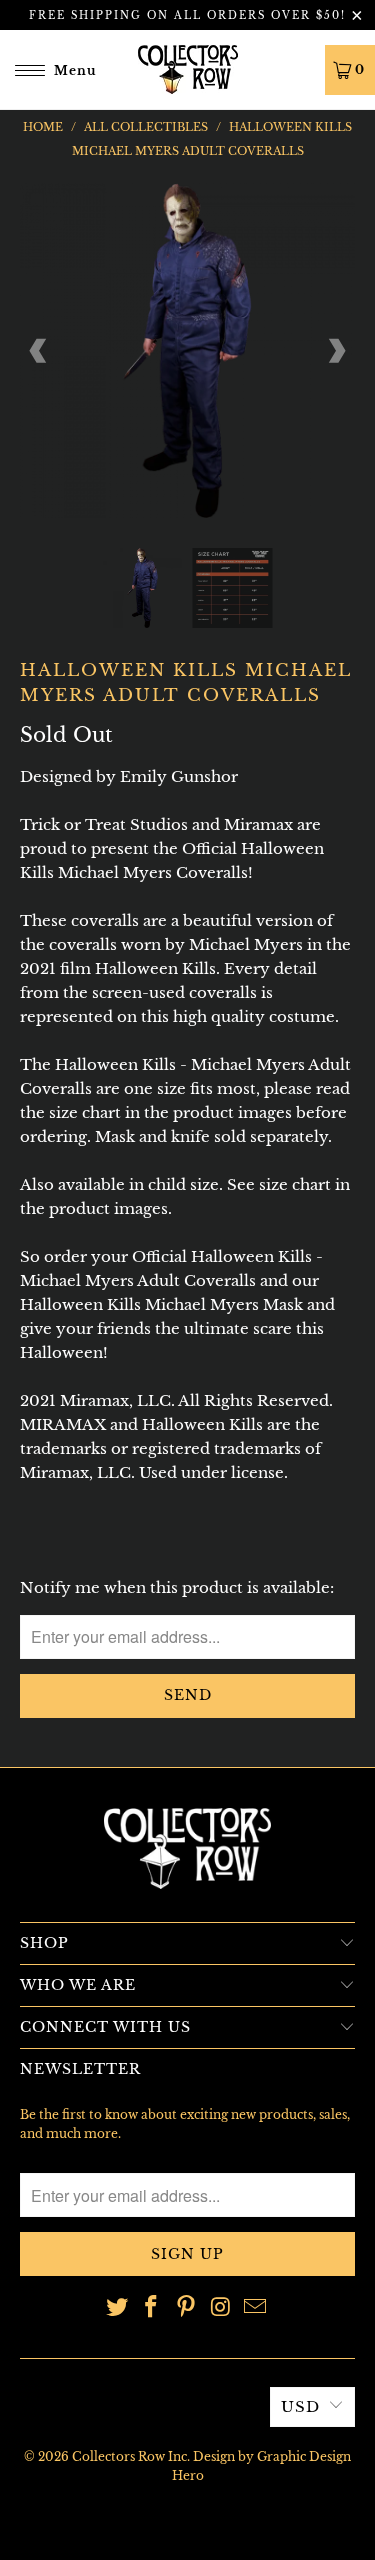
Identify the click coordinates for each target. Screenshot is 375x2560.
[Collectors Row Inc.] (188, 69)
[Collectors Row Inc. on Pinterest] (187, 2308)
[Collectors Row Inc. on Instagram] (221, 2308)
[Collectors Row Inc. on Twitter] (117, 2308)
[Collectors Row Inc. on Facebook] (152, 2308)
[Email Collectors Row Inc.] (256, 2308)
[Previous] (39, 350)
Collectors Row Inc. (131, 2456)
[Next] (336, 350)
